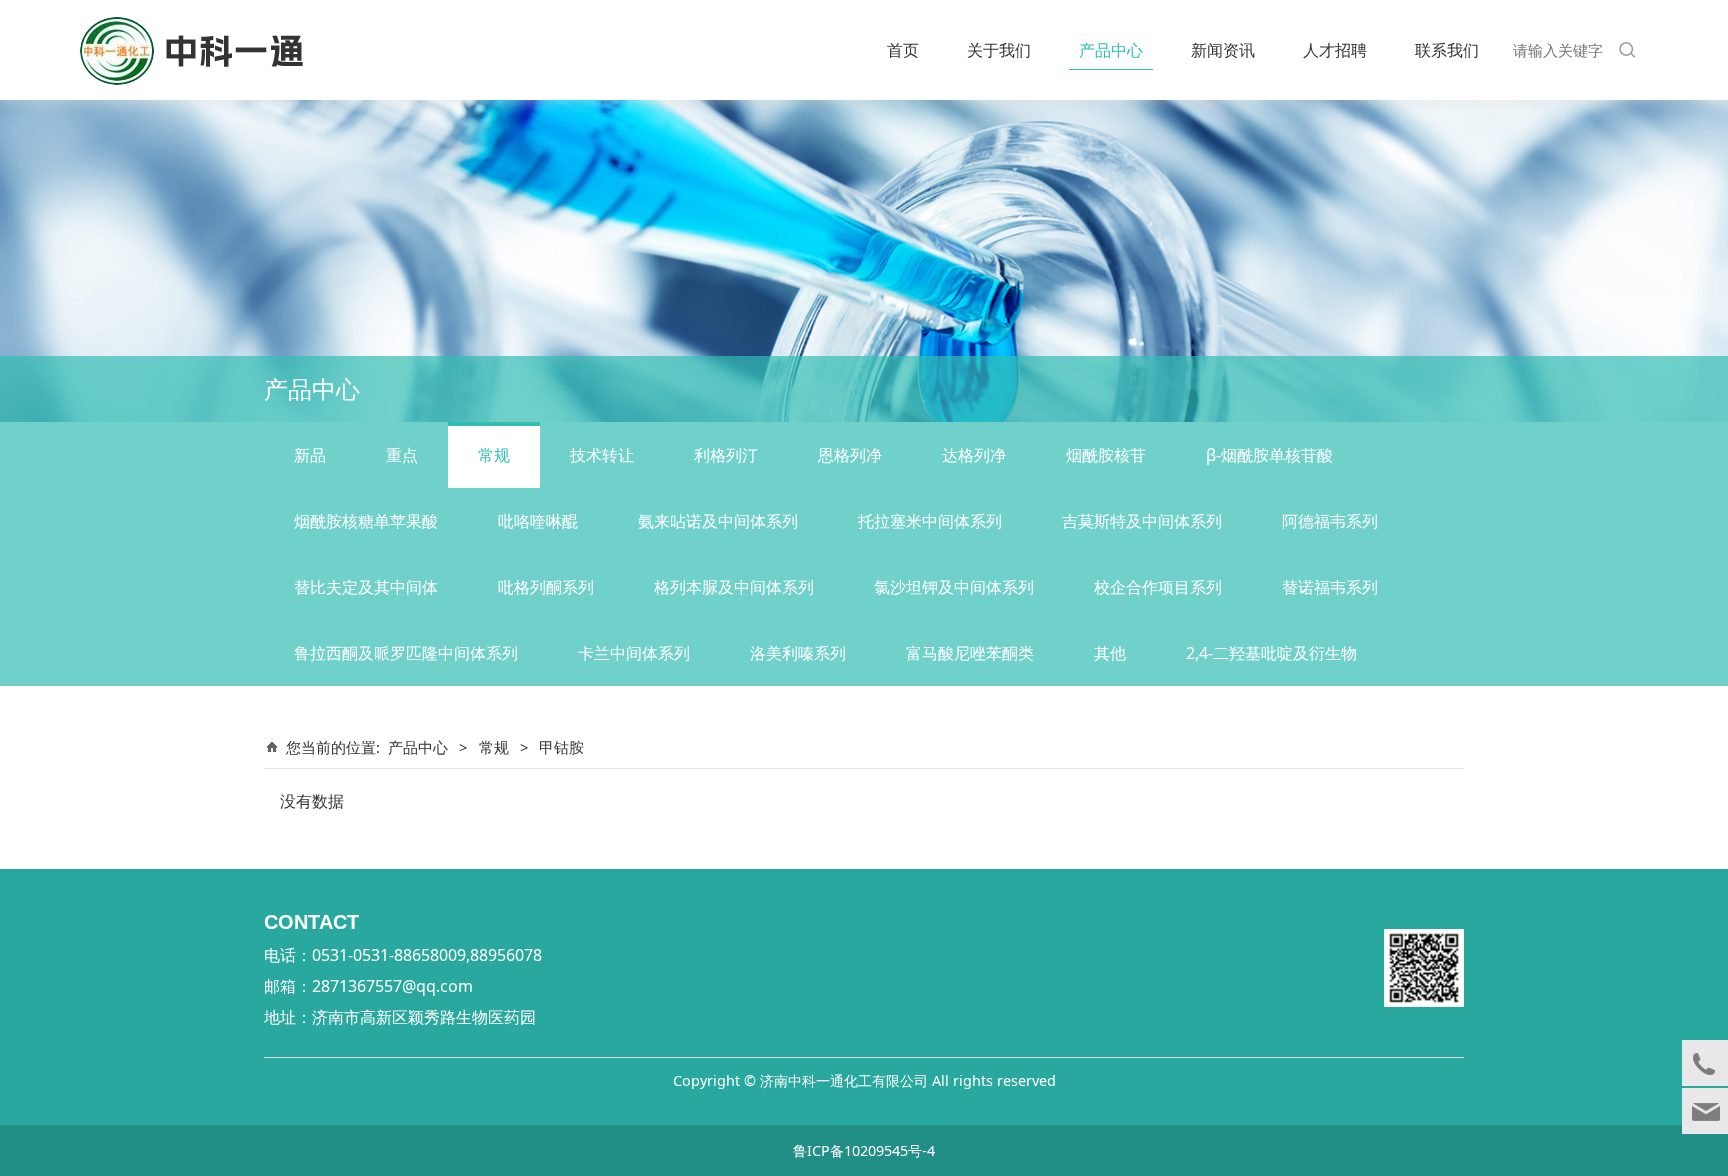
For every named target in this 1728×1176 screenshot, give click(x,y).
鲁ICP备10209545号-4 (864, 1150)
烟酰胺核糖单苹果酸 (366, 521)
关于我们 (999, 50)
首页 (903, 50)
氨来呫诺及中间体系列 (718, 521)
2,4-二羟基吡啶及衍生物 (1271, 653)
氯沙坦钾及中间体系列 (954, 587)
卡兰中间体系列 (634, 653)
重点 (402, 455)
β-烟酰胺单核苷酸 (1269, 455)
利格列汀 (726, 455)
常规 (494, 455)
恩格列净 (850, 455)
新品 (310, 455)
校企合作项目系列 (1158, 587)
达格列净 (974, 455)
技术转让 (602, 455)
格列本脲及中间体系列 (734, 587)
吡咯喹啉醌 (538, 521)
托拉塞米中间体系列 (930, 521)
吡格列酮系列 (546, 587)
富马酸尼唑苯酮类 (970, 653)
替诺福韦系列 (1330, 587)
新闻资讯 (1223, 50)
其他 (1110, 653)
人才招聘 (1335, 50)
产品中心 (1111, 50)
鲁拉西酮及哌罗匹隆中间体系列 (406, 653)
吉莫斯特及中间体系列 (1142, 521)
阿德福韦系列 (1330, 521)
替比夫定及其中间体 (366, 587)
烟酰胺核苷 (1106, 455)
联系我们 (1447, 50)
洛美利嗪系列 (798, 653)
